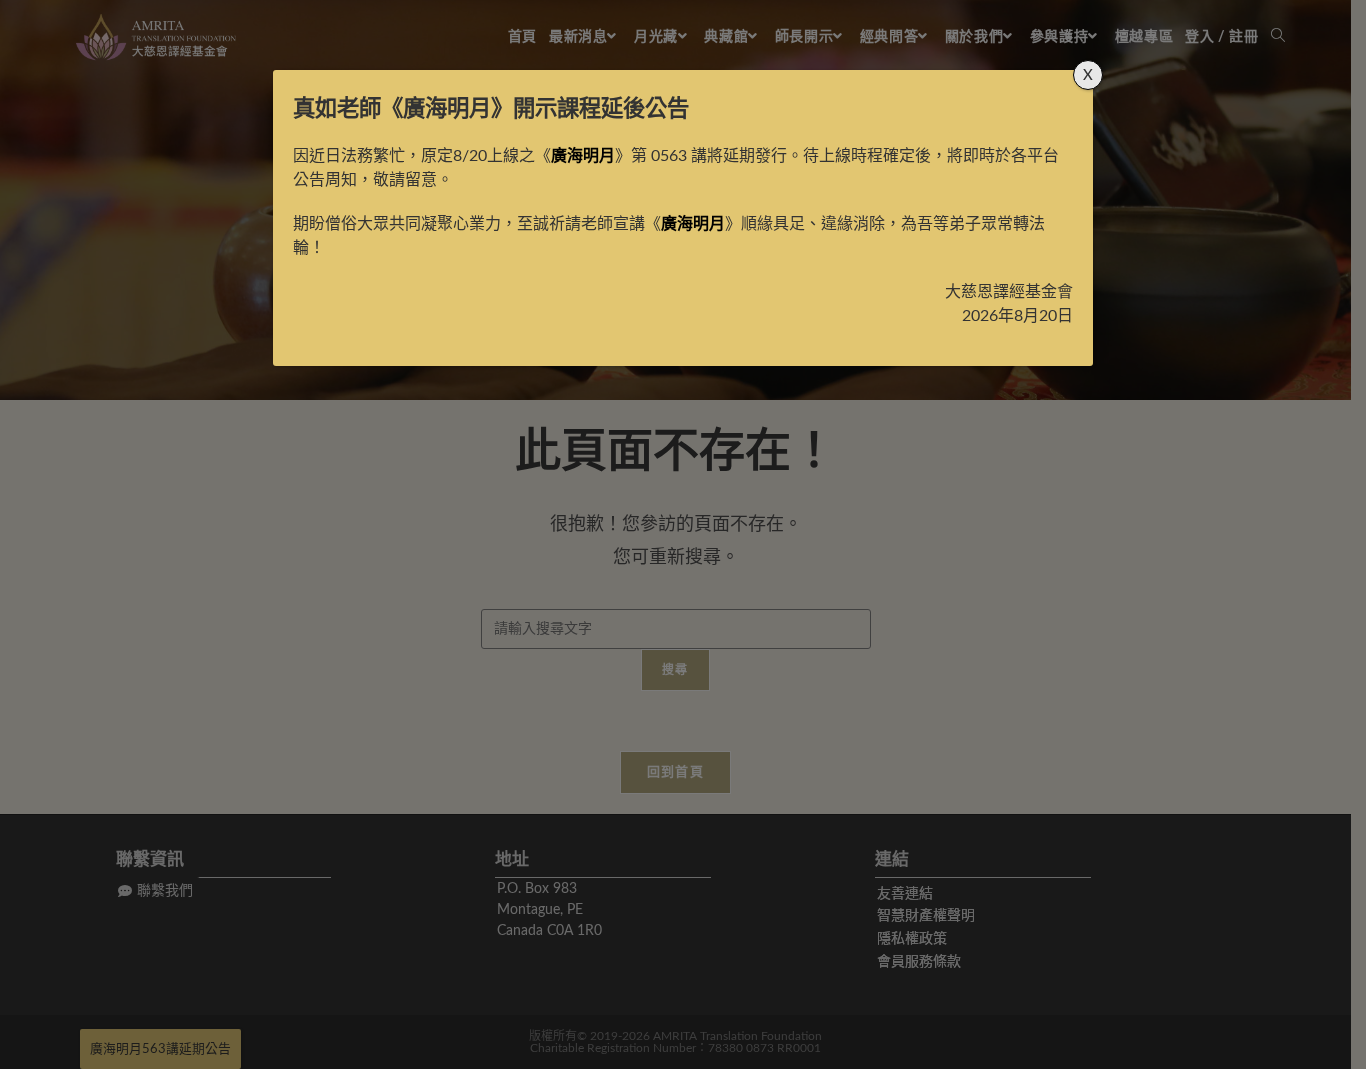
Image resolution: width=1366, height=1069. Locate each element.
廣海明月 (447, 109)
